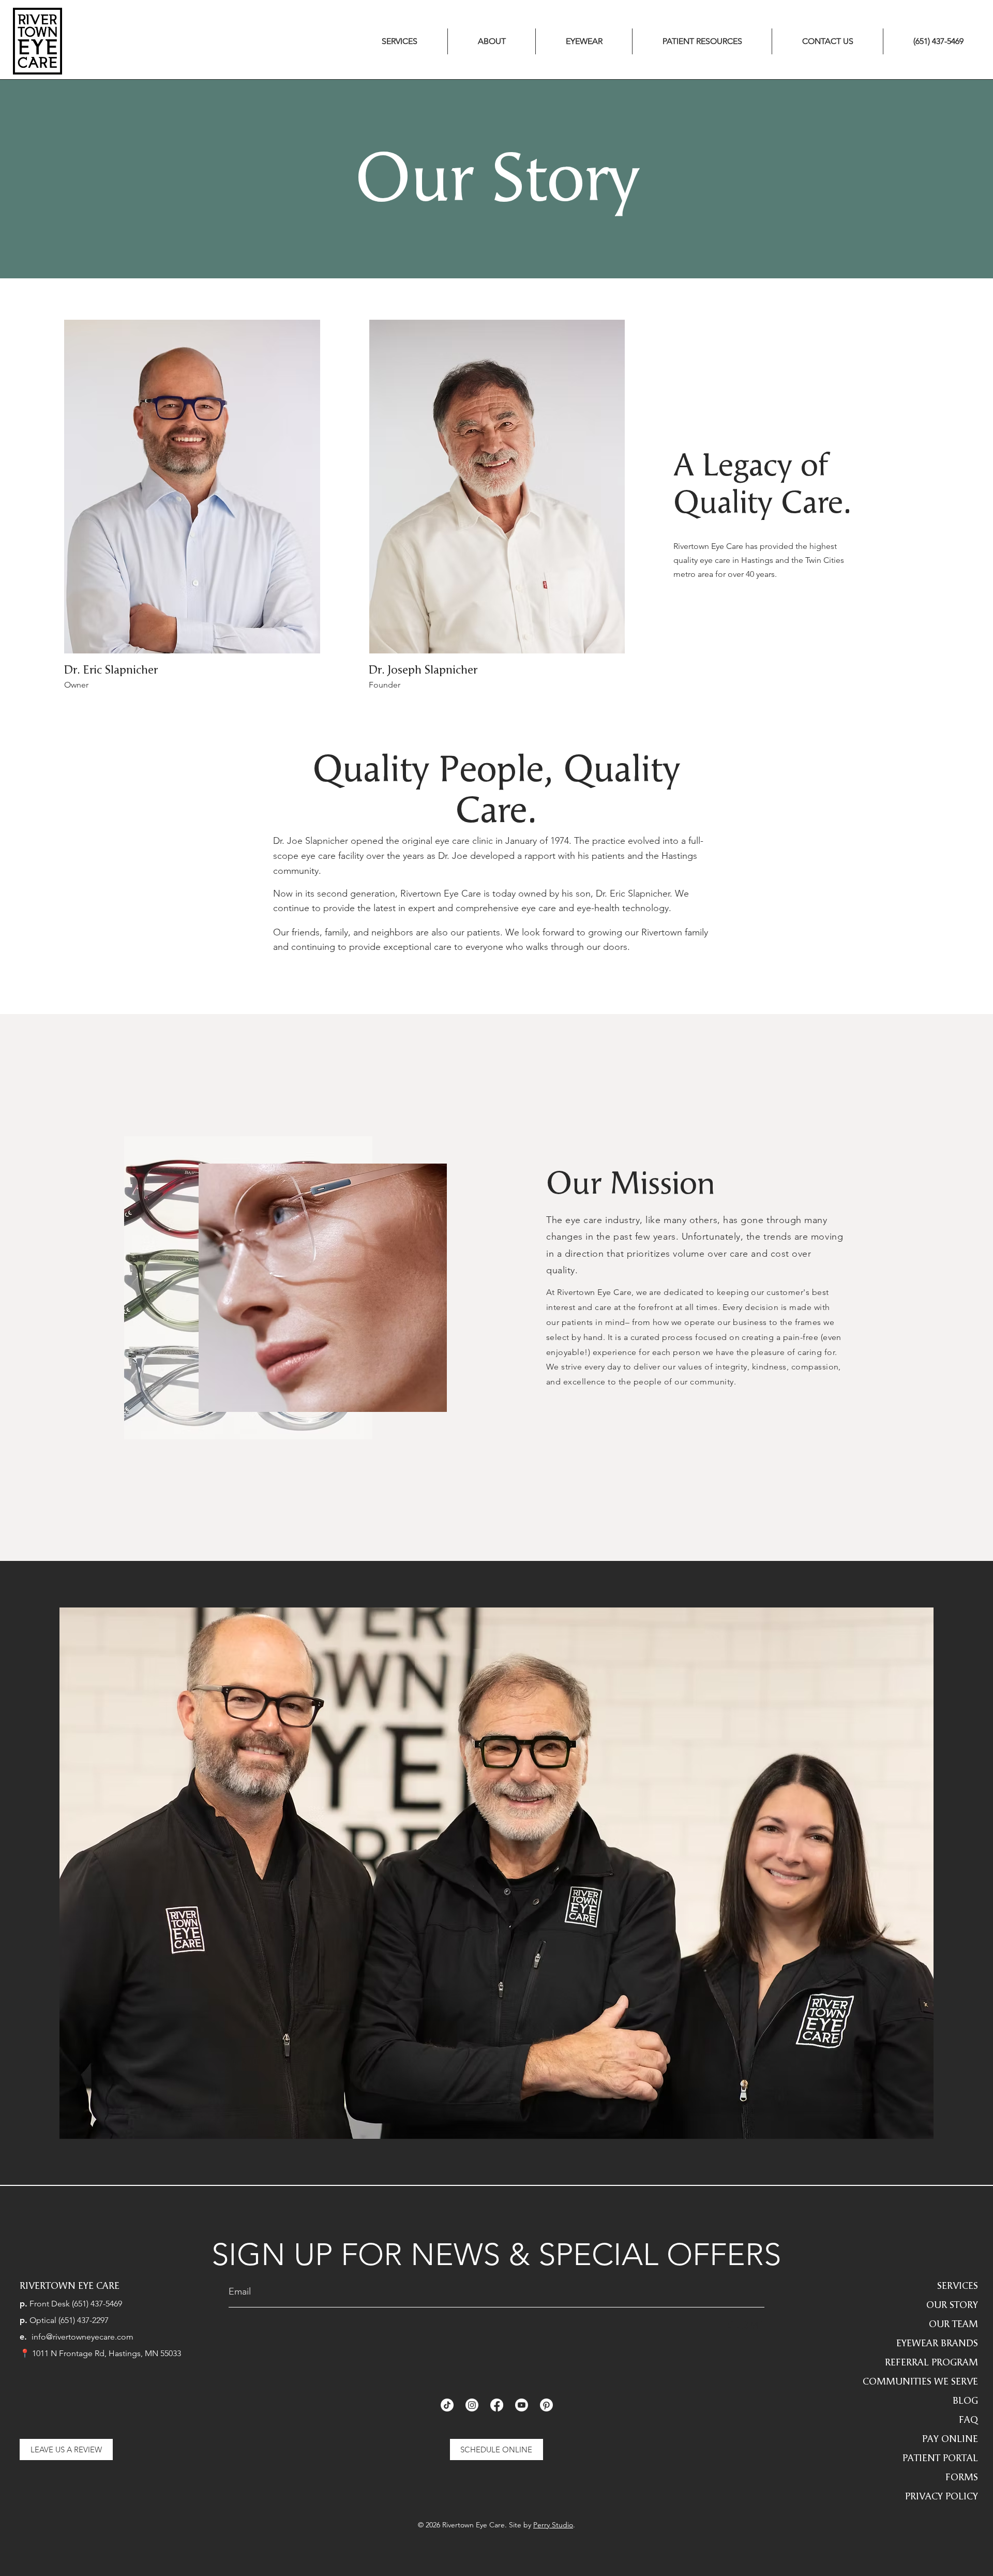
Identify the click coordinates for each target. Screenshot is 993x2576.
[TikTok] (447, 2405)
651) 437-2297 (85, 2320)
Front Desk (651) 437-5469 (76, 2304)
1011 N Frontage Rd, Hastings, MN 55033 (107, 2353)
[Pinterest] (546, 2405)
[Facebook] (497, 2405)
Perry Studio (553, 2525)
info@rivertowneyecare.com (82, 2337)
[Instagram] (472, 2405)
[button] (400, 41)
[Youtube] (522, 2405)
